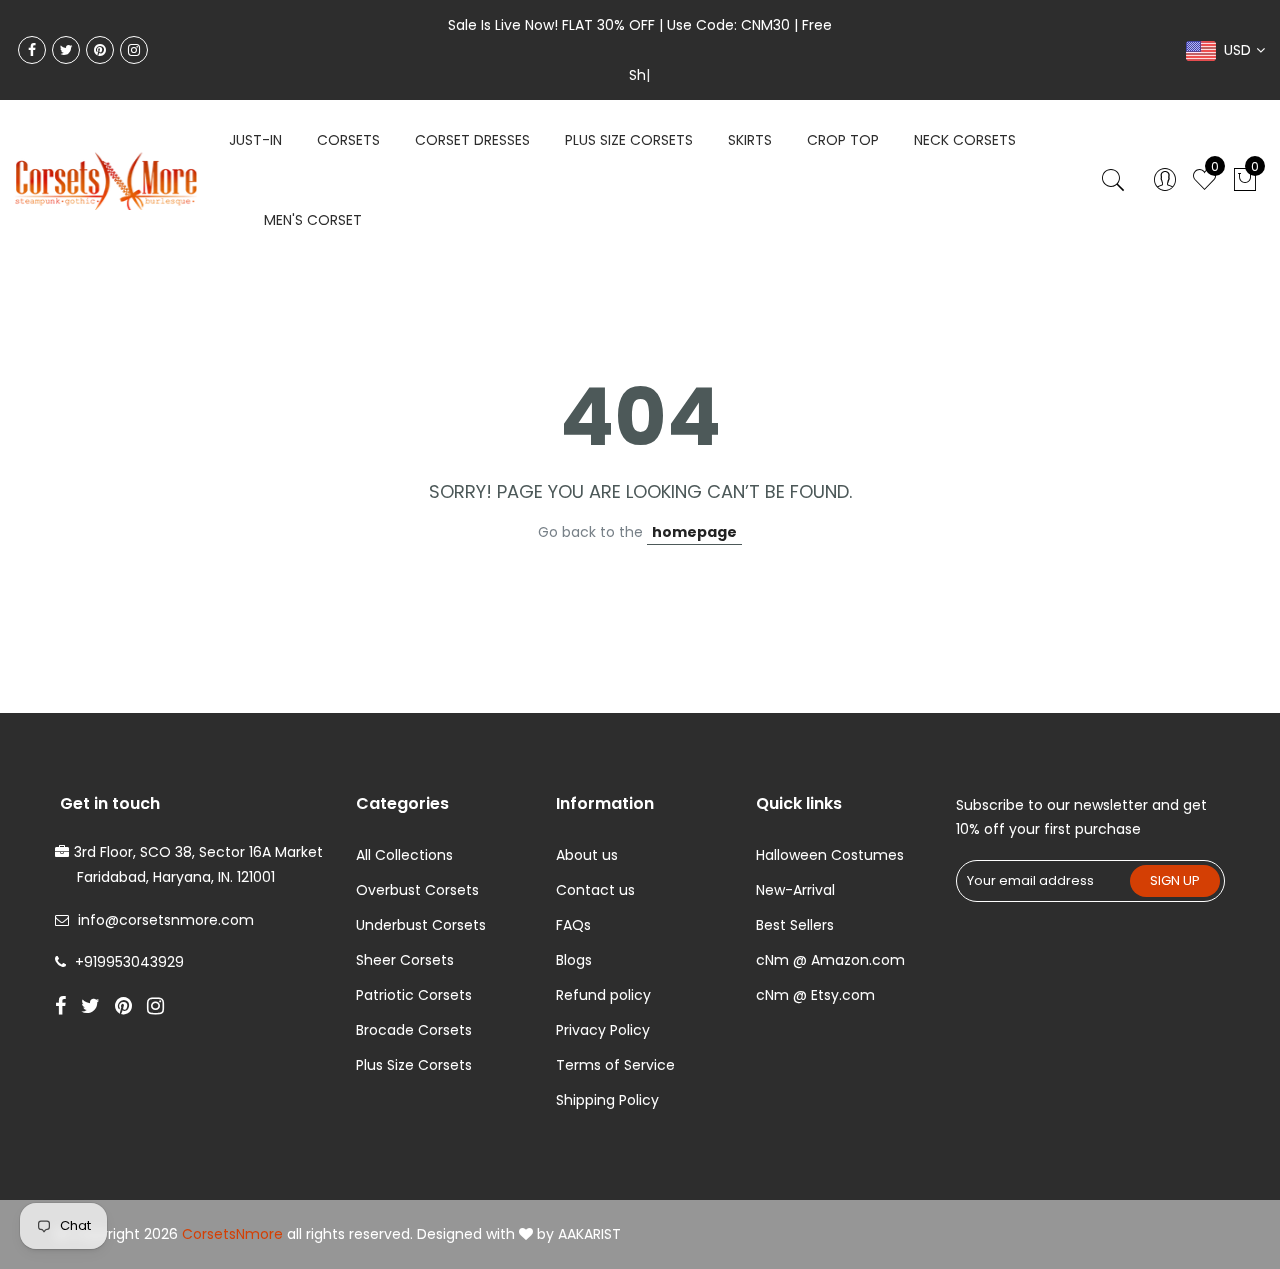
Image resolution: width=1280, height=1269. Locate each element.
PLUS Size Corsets (629, 140)
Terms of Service (615, 1065)
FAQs (573, 925)
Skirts (750, 140)
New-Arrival (795, 890)
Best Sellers (795, 925)
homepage (694, 532)
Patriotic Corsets (414, 995)
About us (587, 855)
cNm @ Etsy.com (815, 995)
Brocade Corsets (414, 1030)
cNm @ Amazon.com (830, 960)
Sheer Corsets (405, 960)
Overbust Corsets (417, 890)
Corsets (348, 140)
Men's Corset (313, 220)
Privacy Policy (603, 1030)
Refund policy (603, 995)
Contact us (595, 890)
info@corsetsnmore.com (166, 920)
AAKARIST (589, 1234)
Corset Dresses (472, 140)
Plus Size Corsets (414, 1065)
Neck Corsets (965, 140)
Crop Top (843, 140)
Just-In (255, 140)
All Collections (404, 855)
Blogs (574, 960)
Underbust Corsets (421, 925)
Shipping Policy (607, 1100)
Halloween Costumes (830, 855)
